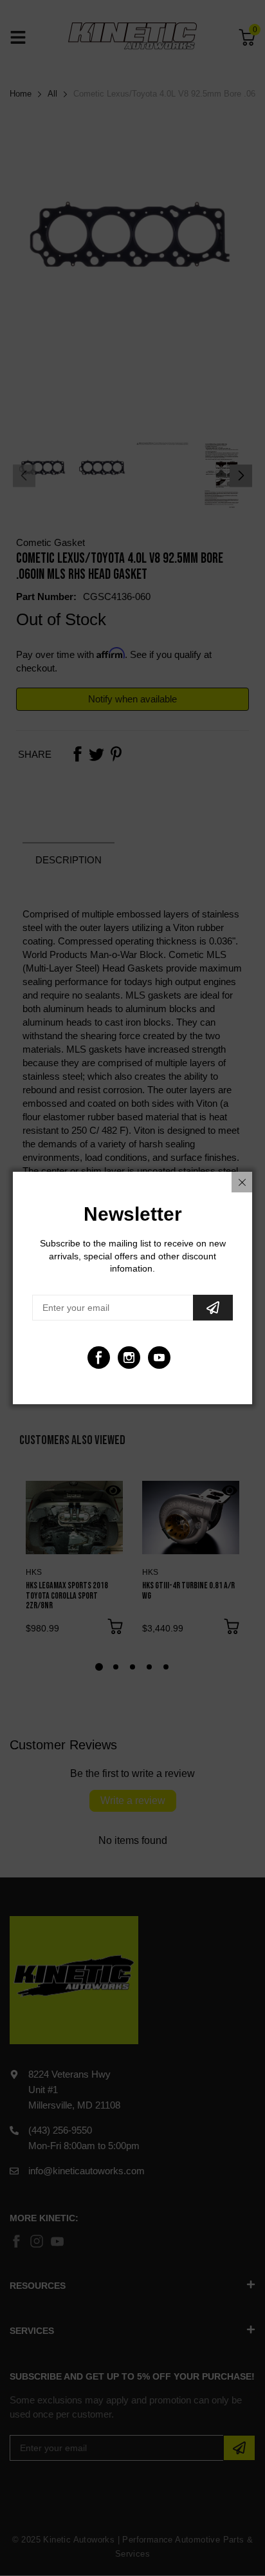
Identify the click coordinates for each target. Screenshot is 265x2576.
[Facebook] (99, 1358)
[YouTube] (159, 1358)
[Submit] (213, 1308)
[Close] (242, 1182)
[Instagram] (129, 1358)
